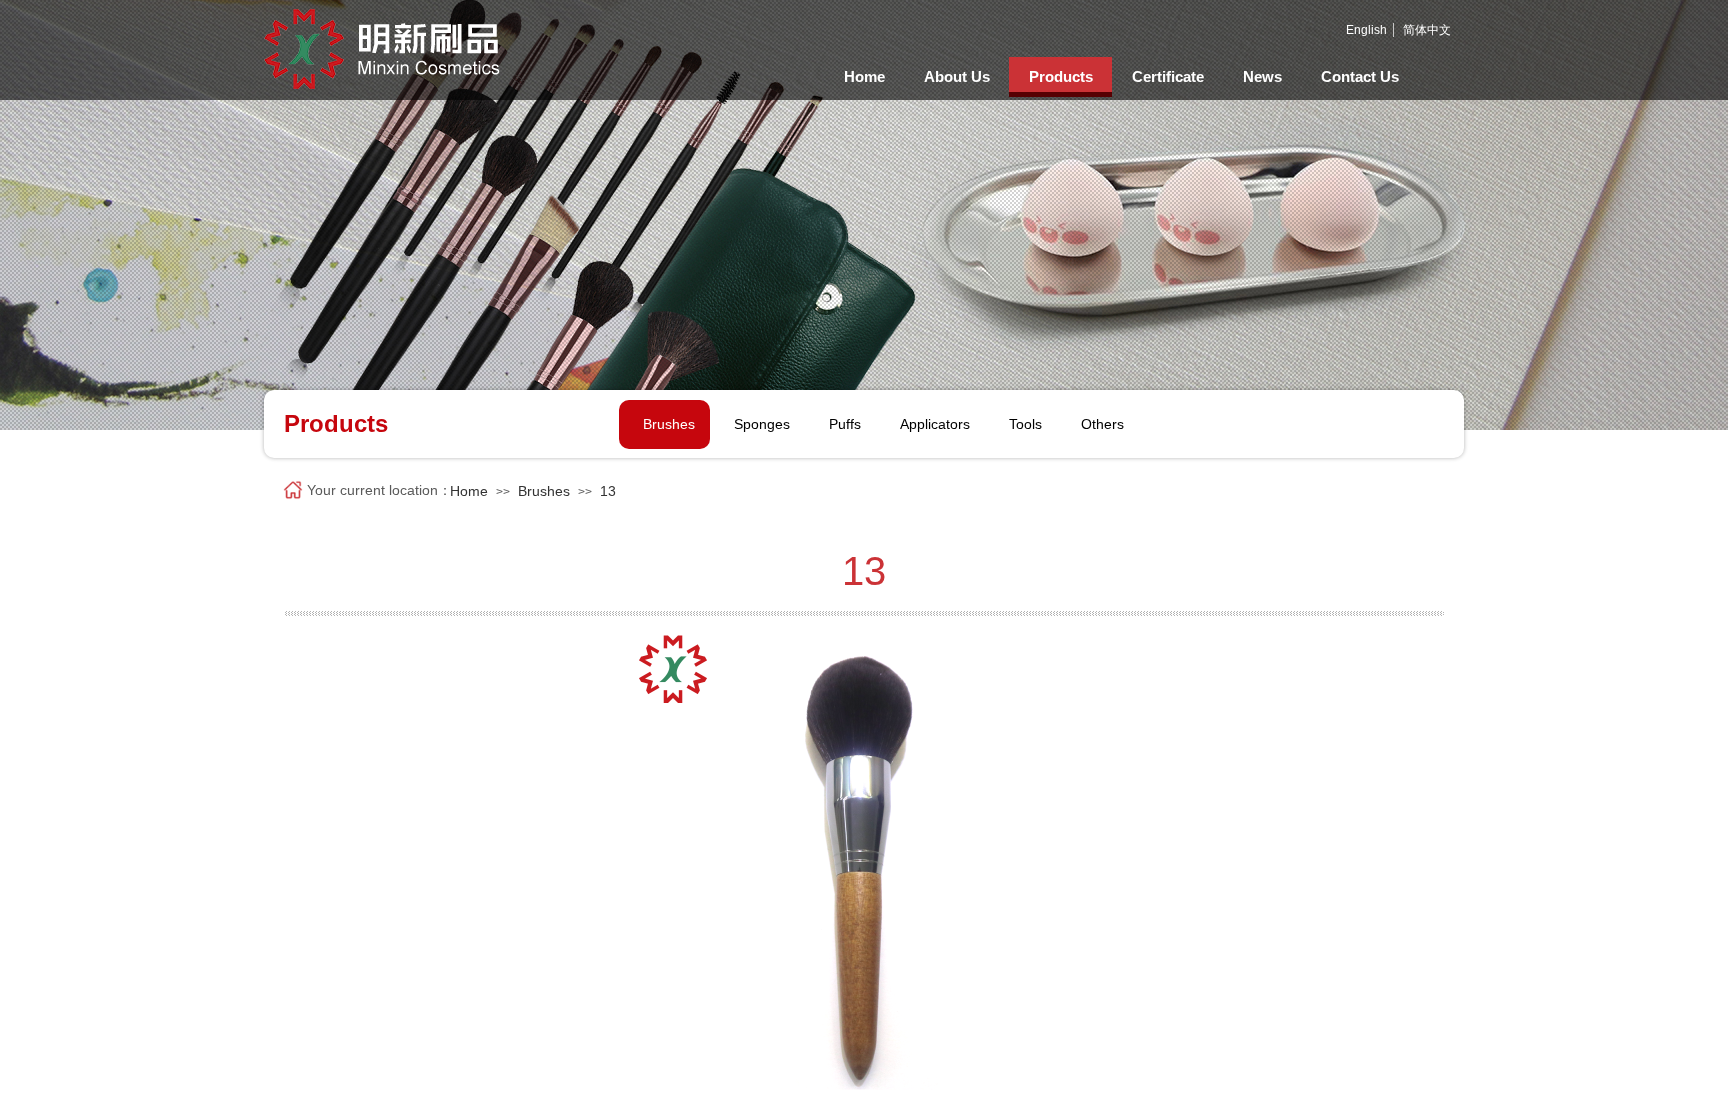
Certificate (1168, 76)
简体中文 (1427, 30)
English (1366, 30)
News (1262, 76)
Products (1061, 76)
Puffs (845, 424)
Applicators (935, 424)
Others (1102, 424)
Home (864, 76)
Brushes (669, 424)
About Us (957, 76)
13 (608, 491)
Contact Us (1360, 76)
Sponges (762, 424)
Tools (1025, 424)
